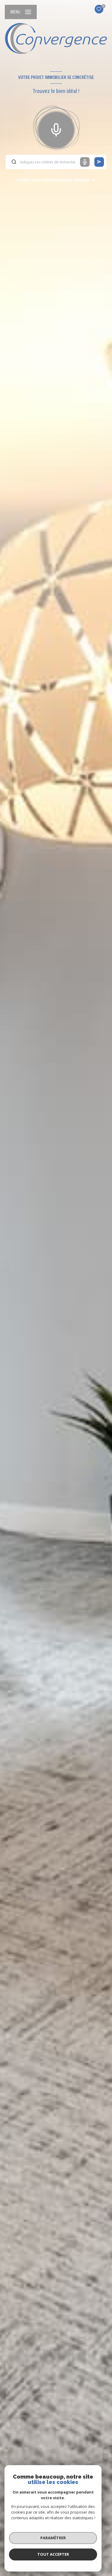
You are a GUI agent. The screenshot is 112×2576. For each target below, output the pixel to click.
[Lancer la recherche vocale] (56, 128)
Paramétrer (53, 2538)
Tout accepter (53, 2554)
